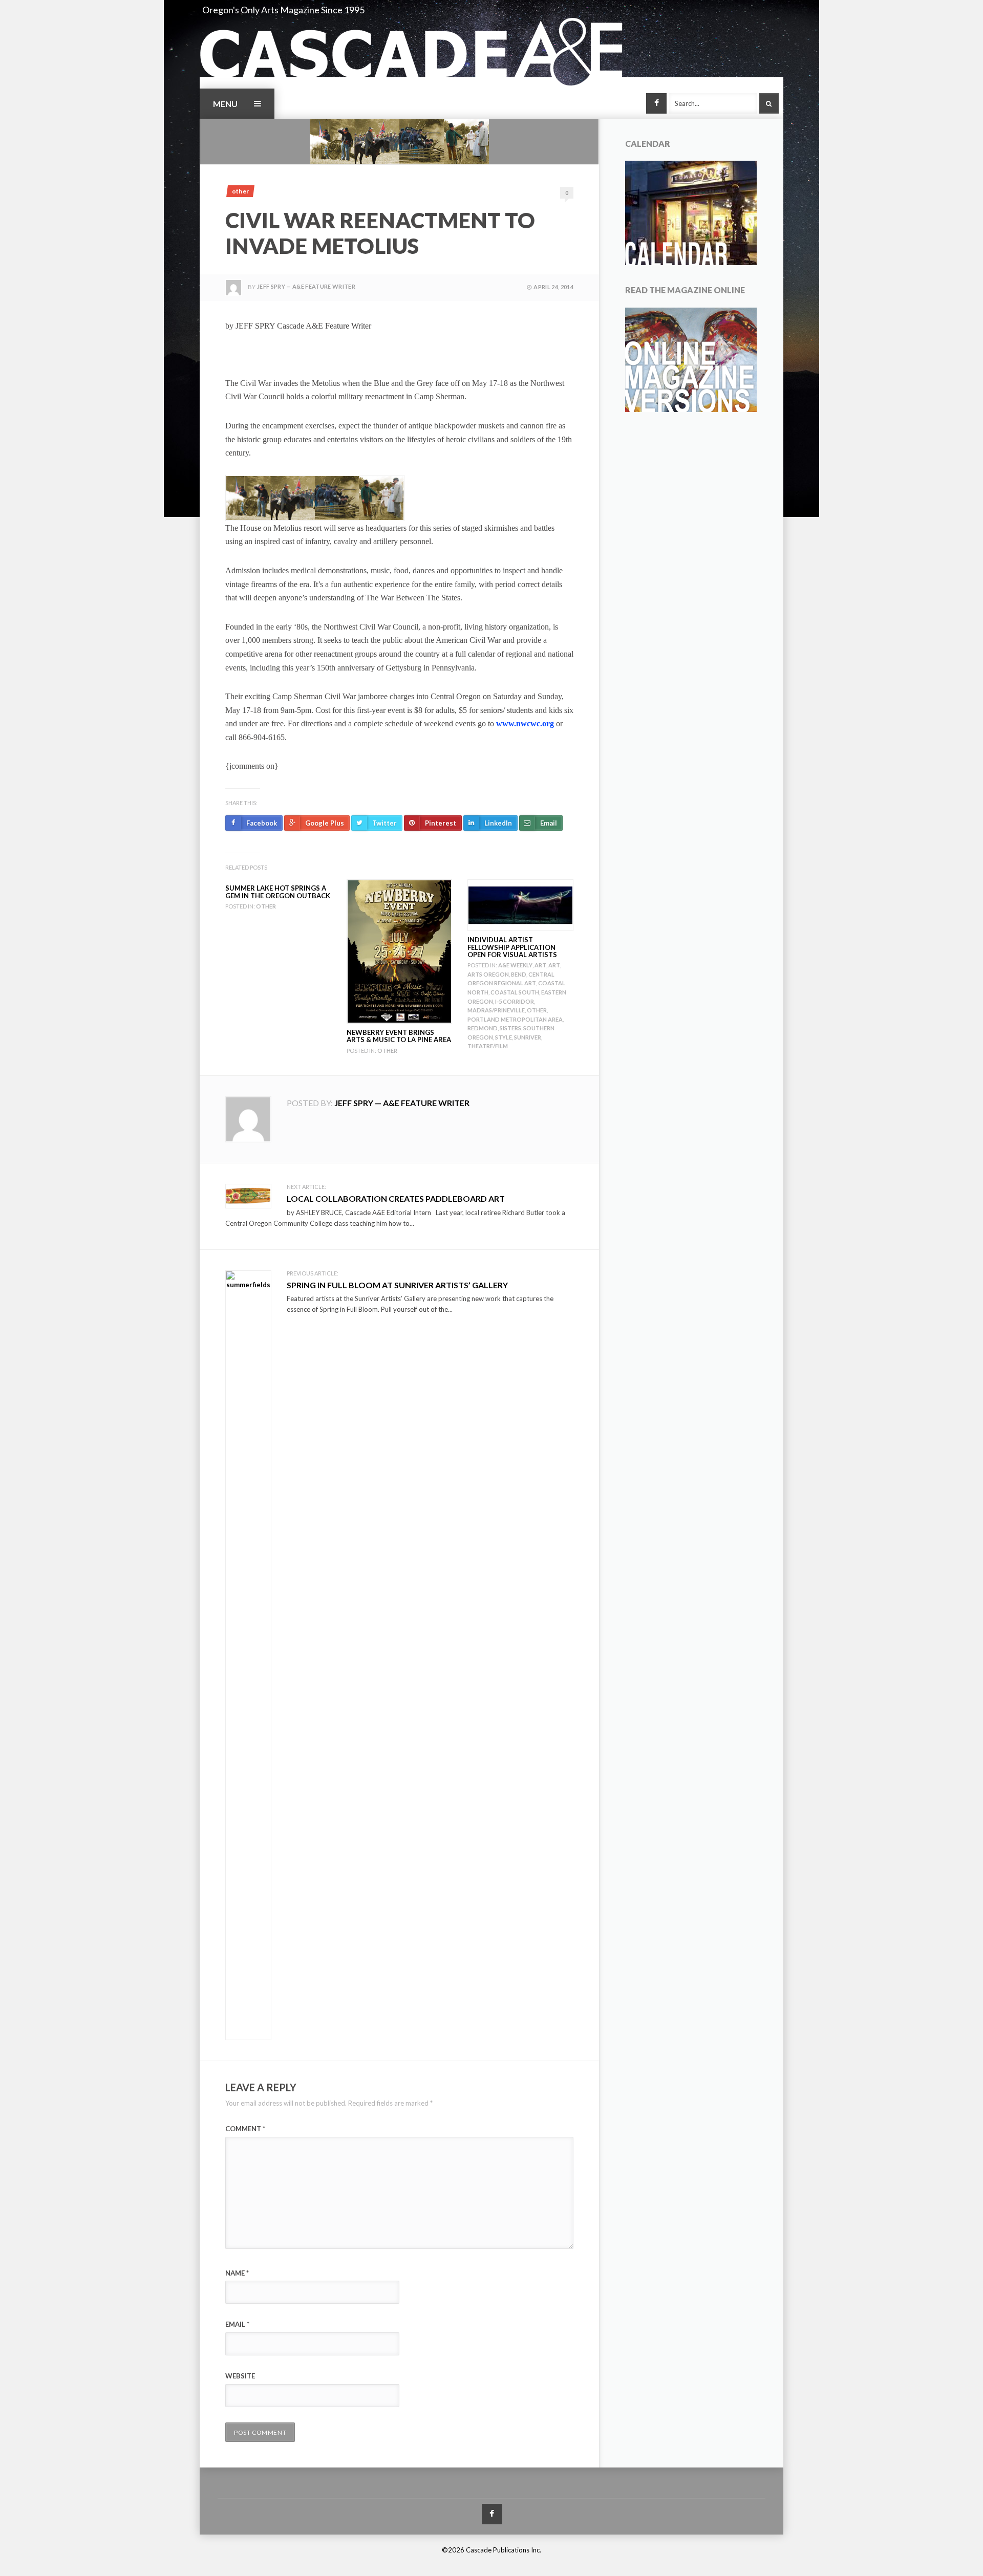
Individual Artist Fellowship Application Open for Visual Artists (512, 947)
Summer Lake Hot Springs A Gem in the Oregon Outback (278, 892)
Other (240, 191)
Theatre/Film (488, 1046)
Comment (245, 2129)
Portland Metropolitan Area (515, 1019)
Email (237, 2324)
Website (240, 2376)
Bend (519, 974)
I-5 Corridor (515, 1001)
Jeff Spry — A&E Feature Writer (306, 286)
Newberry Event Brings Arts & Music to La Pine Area (399, 1036)
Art (540, 965)
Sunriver (528, 1037)
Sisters (510, 1028)
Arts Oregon (488, 974)
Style (504, 1037)
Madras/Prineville (496, 1010)
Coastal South (515, 992)
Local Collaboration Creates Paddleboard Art (396, 1198)
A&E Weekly (515, 965)
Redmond (483, 1028)
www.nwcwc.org (525, 723)
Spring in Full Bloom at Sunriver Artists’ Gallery (397, 1285)
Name (237, 2273)
